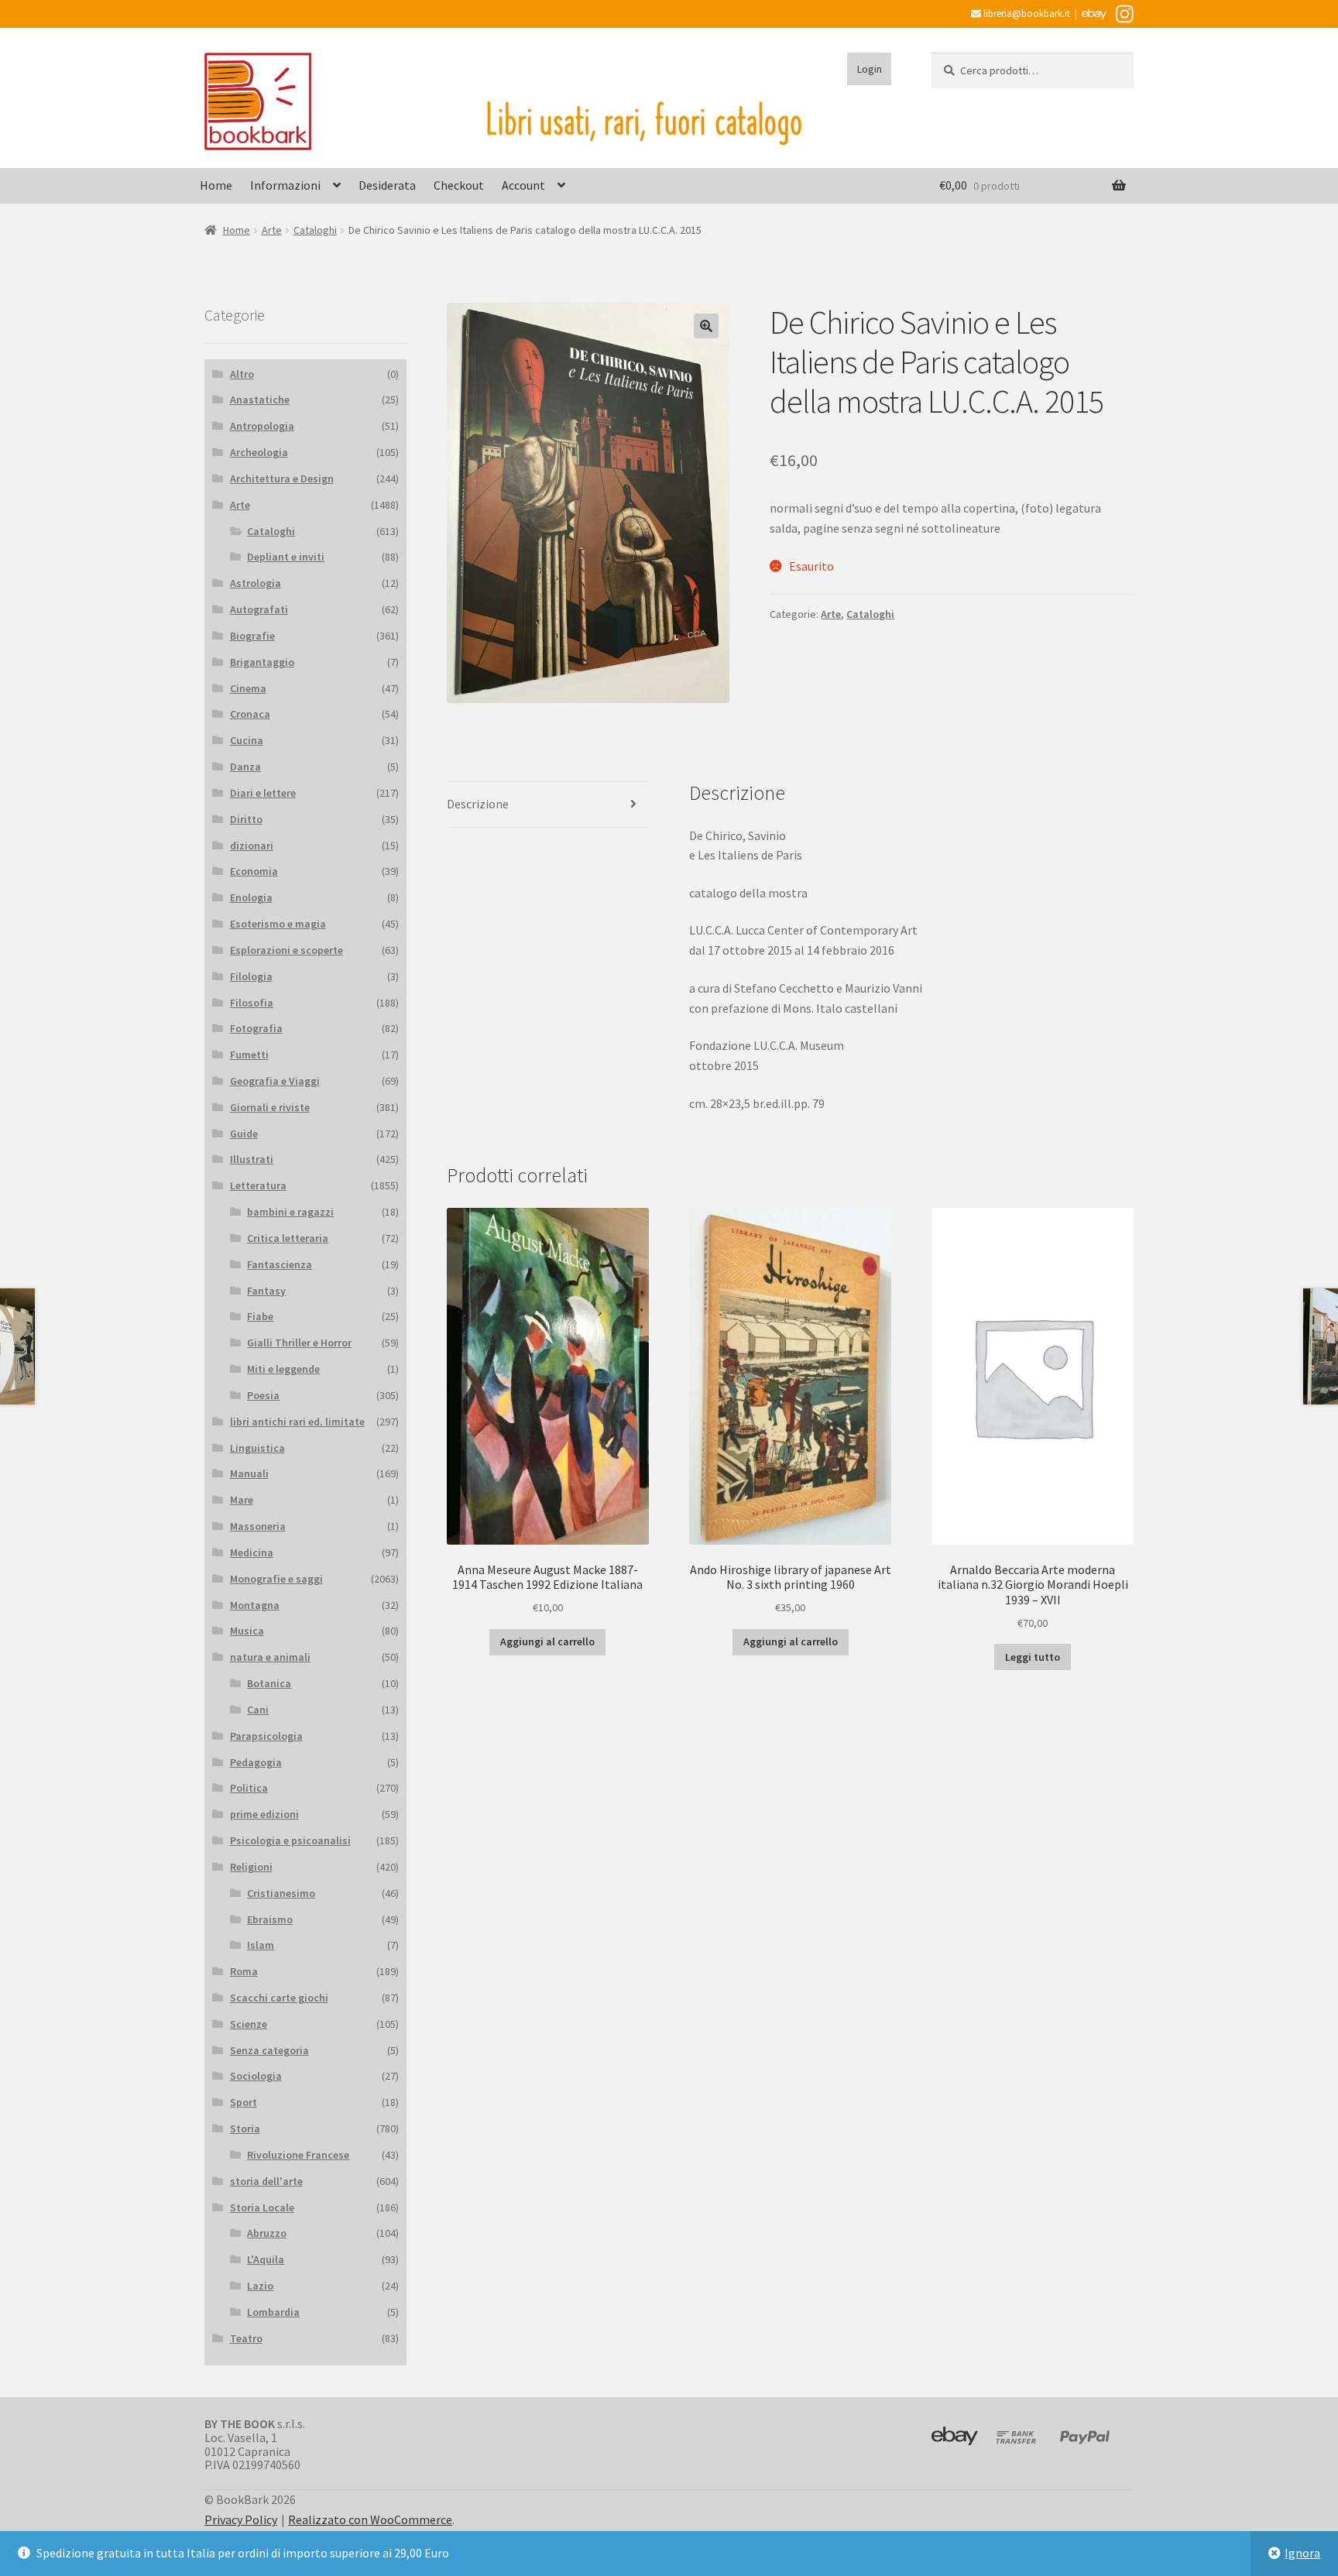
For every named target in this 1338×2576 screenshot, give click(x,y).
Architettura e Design (282, 478)
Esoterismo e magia (278, 924)
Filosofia (252, 1003)
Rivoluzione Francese (298, 2155)
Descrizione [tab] (478, 804)
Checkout (459, 185)
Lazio (260, 2286)
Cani (258, 1710)
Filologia (251, 976)
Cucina (247, 740)
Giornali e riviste (270, 1107)
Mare (242, 1500)
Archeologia (259, 452)
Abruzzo (267, 2233)
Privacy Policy (241, 2519)
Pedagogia (256, 1762)
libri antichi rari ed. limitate (297, 1422)
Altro (242, 374)
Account (523, 185)
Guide (244, 1134)
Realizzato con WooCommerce (370, 2519)
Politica (249, 1788)
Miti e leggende (283, 1369)
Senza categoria (269, 2050)
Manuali (249, 1473)
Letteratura (258, 1185)
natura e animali (270, 1657)
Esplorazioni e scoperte (286, 950)
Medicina (252, 1552)
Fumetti (249, 1055)
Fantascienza (280, 1264)
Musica (247, 1631)
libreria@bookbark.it (1026, 14)
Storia (245, 2128)
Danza (245, 767)
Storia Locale (262, 2207)
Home (216, 185)
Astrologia (256, 583)
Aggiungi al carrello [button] (547, 1641)
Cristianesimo (281, 1893)
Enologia (251, 897)
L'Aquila (266, 2259)
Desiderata (387, 185)
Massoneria (258, 1526)
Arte (272, 230)
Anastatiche (260, 400)
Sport (244, 2102)
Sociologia (256, 2076)
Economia (254, 871)
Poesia (263, 1395)
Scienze (249, 2024)
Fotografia (256, 1028)
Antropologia (262, 426)
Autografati (259, 609)
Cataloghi (315, 230)
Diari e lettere (263, 793)
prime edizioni (264, 1814)
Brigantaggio (262, 662)
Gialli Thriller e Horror (299, 1343)
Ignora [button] (1302, 2553)
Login (870, 69)
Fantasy (266, 1291)
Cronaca (250, 714)
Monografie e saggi (276, 1579)
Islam (261, 1945)
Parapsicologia (266, 1736)
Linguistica (257, 1448)
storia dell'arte (266, 2181)
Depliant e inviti (286, 557)
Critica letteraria (288, 1238)
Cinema (248, 688)
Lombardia (273, 2312)
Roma (244, 1971)
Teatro (246, 2338)
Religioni (251, 1867)
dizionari (252, 846)
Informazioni (285, 185)
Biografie (252, 636)
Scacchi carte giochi (279, 1998)
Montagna (255, 1605)
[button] (706, 326)
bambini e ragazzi (290, 1212)
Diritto (246, 819)
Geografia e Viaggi (275, 1081)
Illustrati (252, 1159)
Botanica (269, 1683)
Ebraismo (270, 1919)
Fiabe (260, 1316)
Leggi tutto (1033, 1657)
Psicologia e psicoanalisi (290, 1840)
